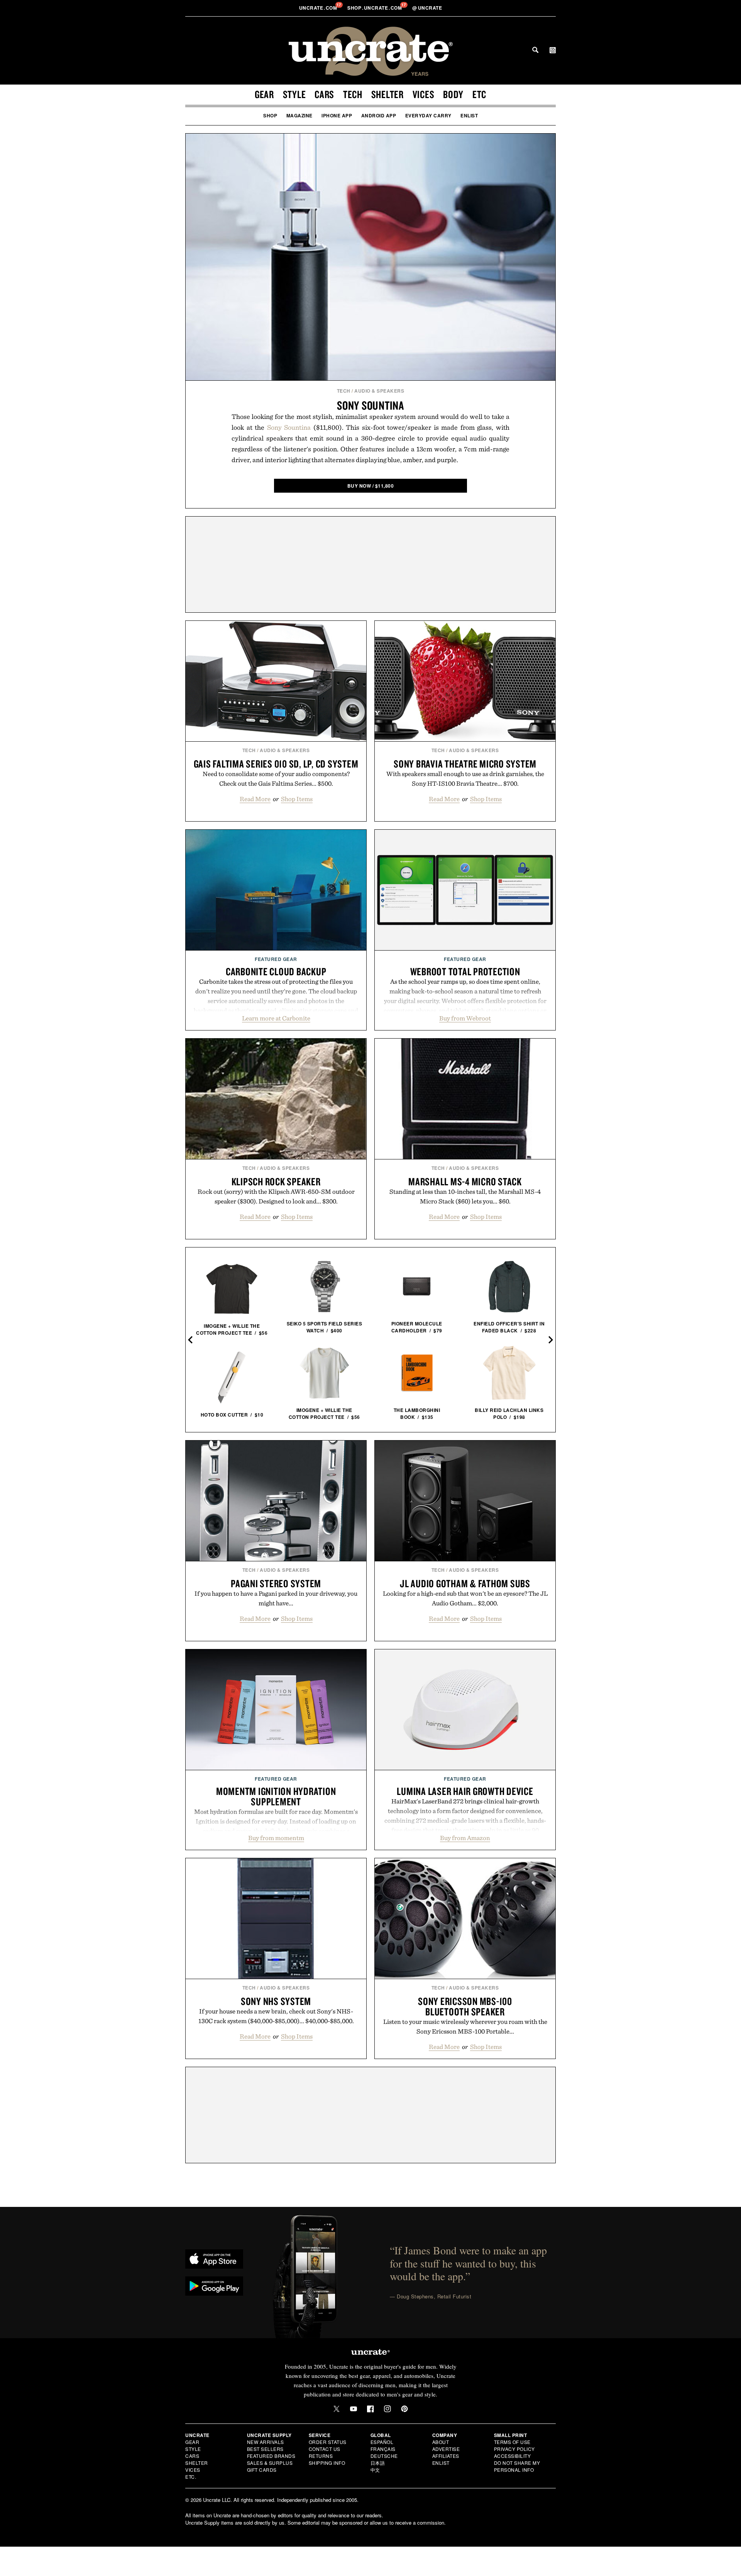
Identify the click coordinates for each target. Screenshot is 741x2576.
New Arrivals (266, 2442)
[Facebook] (370, 2409)
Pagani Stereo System (276, 1583)
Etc (479, 94)
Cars (324, 94)
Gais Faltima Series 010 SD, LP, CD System (276, 764)
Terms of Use (512, 2442)
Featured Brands (271, 2456)
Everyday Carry (428, 115)
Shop (270, 115)
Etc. (191, 2477)
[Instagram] (387, 2409)
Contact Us (325, 2449)
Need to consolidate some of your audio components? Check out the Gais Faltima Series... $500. (276, 779)
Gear (264, 94)
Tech (353, 94)
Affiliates (446, 2456)
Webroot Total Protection (465, 971)
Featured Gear (276, 959)
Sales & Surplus (270, 2463)
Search (535, 50)
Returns (321, 2456)
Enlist (469, 115)
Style (294, 94)
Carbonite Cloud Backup (276, 971)
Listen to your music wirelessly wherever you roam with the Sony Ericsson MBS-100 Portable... (465, 2026)
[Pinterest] (404, 2409)
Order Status (328, 2442)
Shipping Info (327, 2463)
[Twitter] (337, 2409)
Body (453, 94)
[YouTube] (354, 2409)
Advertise (446, 2449)
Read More (255, 799)
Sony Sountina (370, 405)
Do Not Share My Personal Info (517, 2466)
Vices (424, 94)
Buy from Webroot (465, 1018)
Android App (379, 115)
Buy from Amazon (465, 1838)
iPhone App (337, 115)
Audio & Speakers (379, 391)
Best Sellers (265, 2449)
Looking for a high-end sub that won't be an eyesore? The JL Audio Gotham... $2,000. (465, 1598)
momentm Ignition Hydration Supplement (276, 1796)
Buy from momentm (276, 1838)
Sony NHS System (276, 2001)
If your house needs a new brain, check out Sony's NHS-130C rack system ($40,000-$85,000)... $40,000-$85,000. (276, 2016)
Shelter (387, 94)
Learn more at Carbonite (276, 1018)
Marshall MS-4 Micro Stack (465, 1181)
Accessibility (513, 2456)
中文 (375, 2470)
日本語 (378, 2463)
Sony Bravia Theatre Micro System (465, 764)
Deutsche (384, 2456)
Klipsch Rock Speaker (276, 1181)
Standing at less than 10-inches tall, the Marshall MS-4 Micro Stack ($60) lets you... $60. (465, 1196)
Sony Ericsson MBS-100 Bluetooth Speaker (465, 2006)
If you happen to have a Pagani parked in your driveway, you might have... (276, 1598)
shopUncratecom (375, 8)
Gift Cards (262, 2470)
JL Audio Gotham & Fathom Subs (465, 1583)
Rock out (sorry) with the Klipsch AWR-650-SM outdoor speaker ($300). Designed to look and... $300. (276, 1196)
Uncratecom (319, 8)
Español (382, 2442)
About (441, 2442)
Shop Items (297, 799)
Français (383, 2449)
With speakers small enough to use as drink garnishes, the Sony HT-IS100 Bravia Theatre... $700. (465, 779)
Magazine (299, 115)
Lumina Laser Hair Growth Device (465, 1791)
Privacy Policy (514, 2449)
